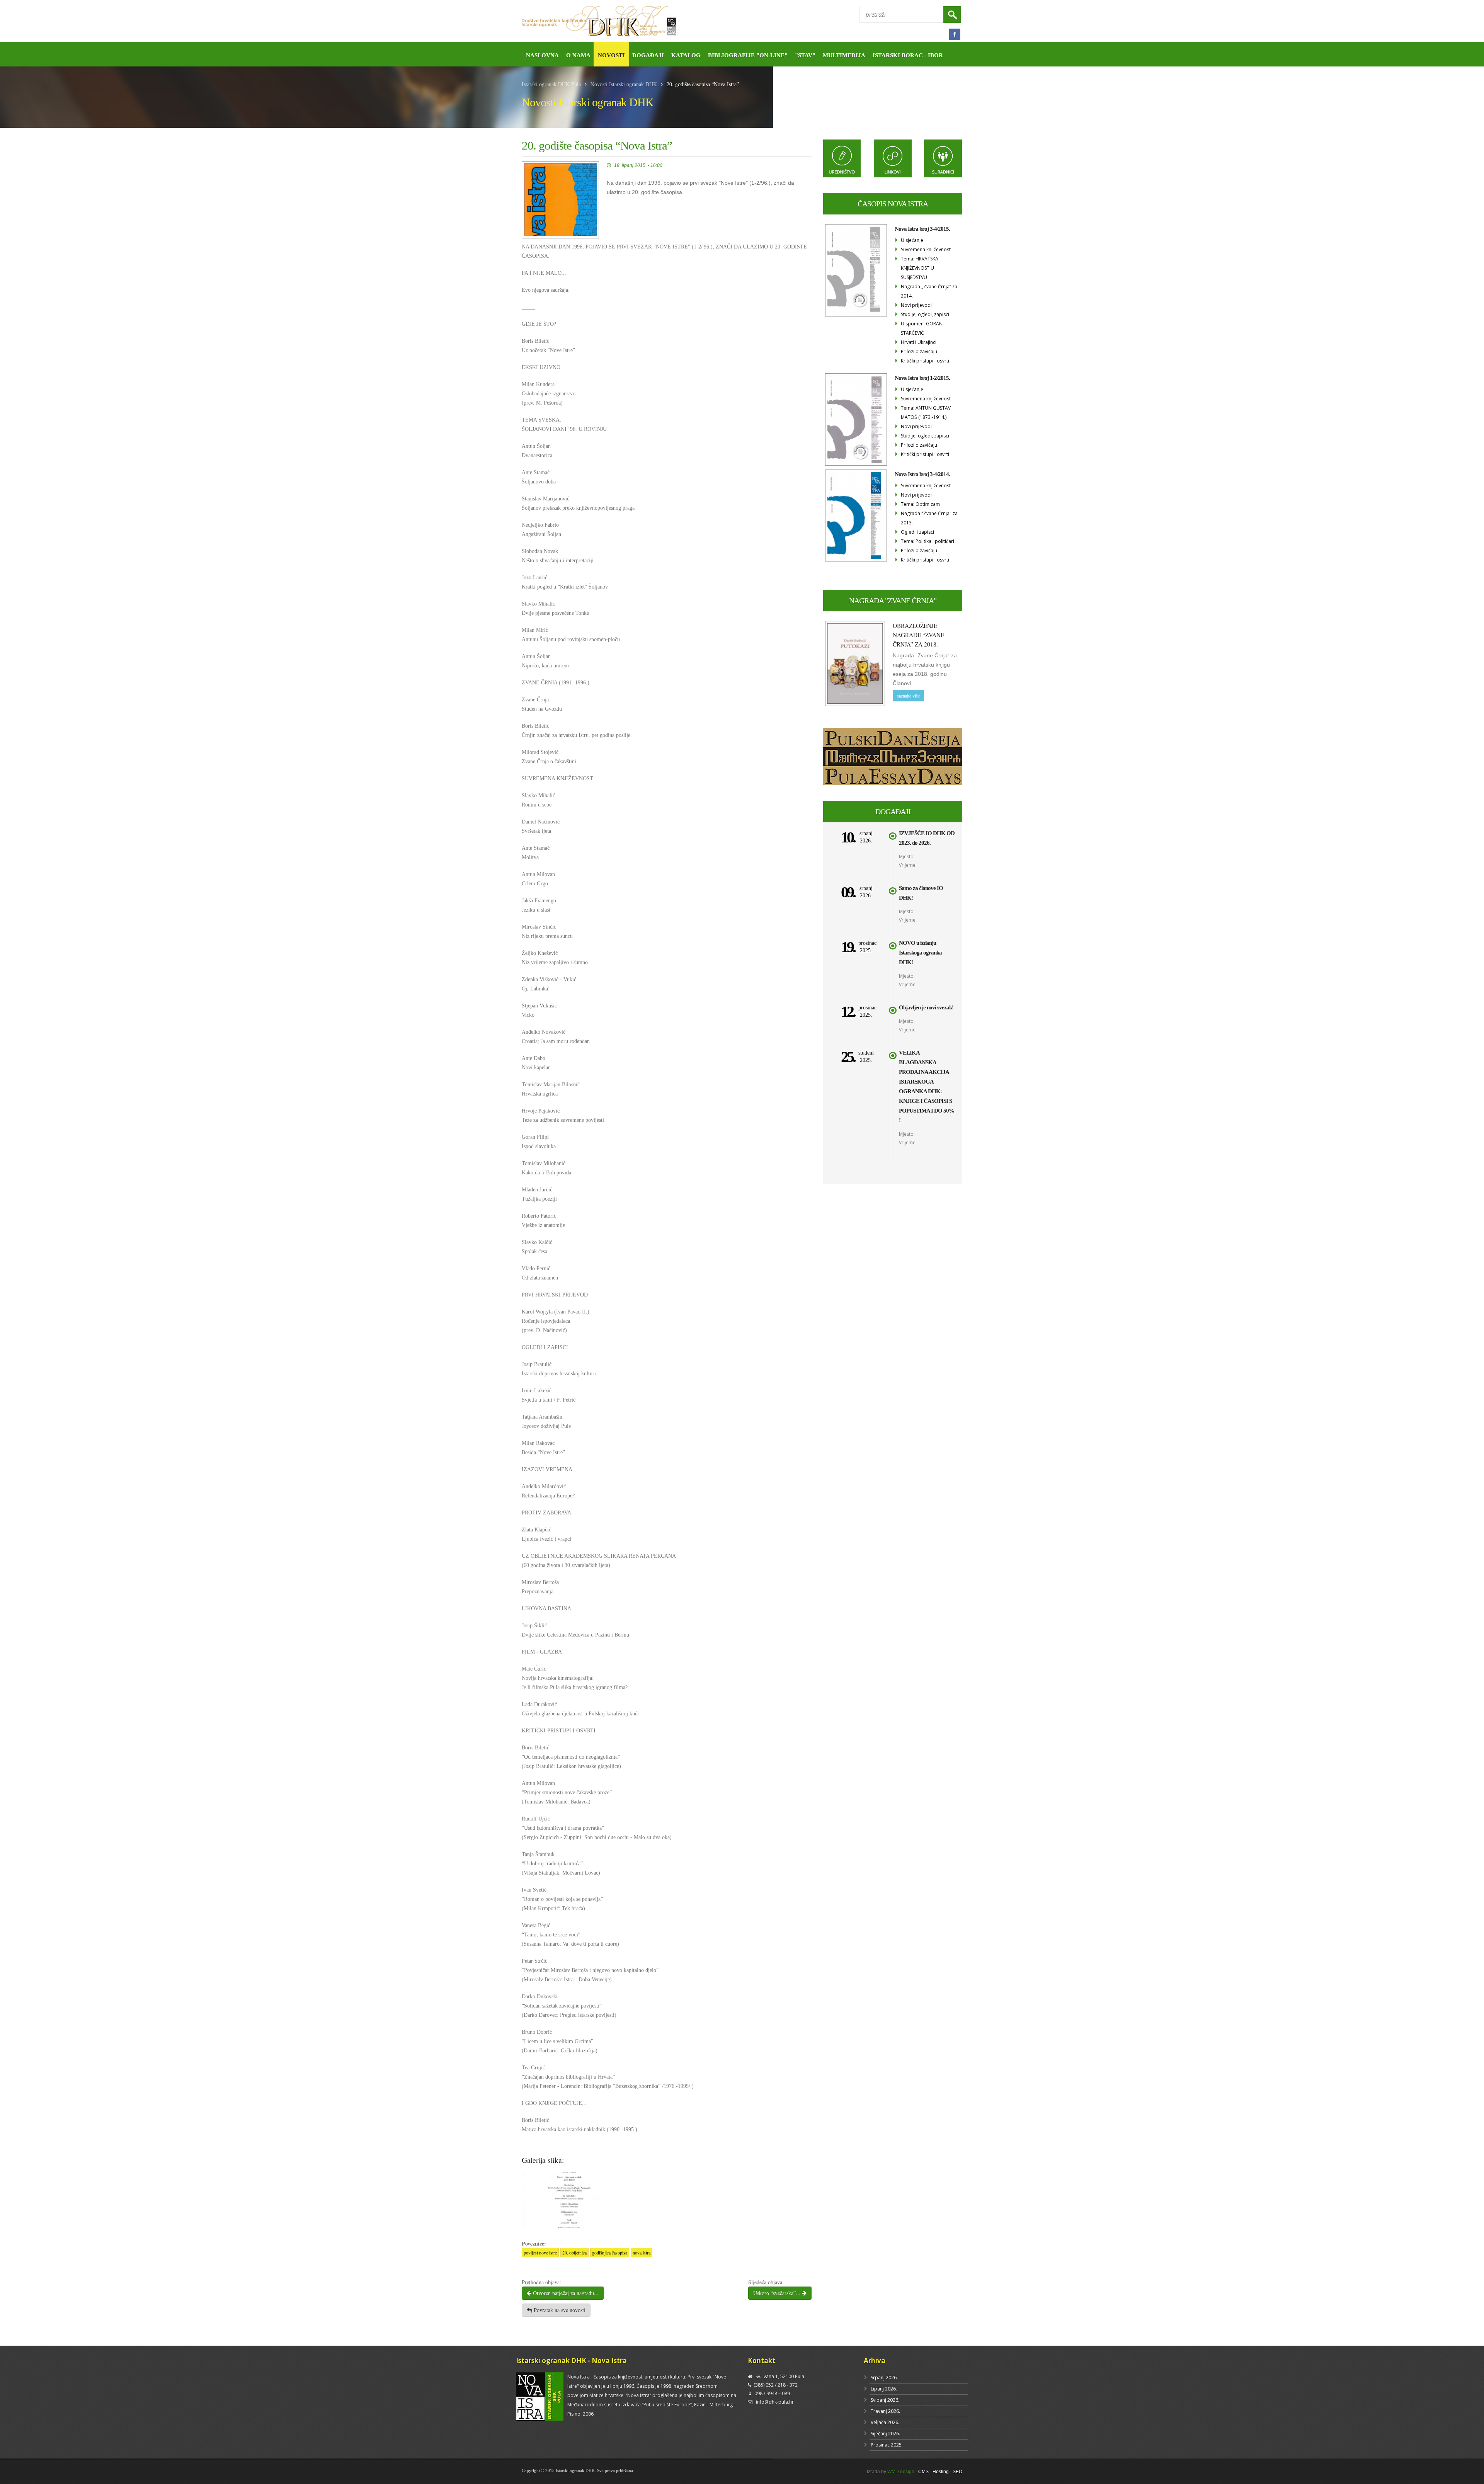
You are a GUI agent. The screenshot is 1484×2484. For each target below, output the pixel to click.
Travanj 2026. (885, 2411)
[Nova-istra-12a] (569, 2199)
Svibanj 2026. (885, 2400)
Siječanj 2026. (885, 2434)
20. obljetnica (574, 2253)
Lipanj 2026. (884, 2389)
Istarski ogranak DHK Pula (551, 84)
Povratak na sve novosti (559, 2310)
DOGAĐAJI (893, 812)
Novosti (611, 55)
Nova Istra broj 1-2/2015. (922, 378)
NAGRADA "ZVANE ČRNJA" (893, 601)
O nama (578, 55)
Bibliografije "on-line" (748, 55)
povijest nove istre (540, 2253)
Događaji (648, 55)
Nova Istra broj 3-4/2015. (922, 229)
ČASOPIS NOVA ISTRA (893, 204)
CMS (923, 2472)
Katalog (686, 55)
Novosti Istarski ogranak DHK (624, 84)
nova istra (642, 2253)
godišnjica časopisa (610, 2253)
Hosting (941, 2472)
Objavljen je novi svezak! (926, 1007)
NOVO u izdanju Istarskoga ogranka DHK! (920, 953)
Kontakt (762, 2361)
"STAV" (805, 55)
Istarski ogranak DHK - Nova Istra (571, 2361)
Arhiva (875, 2361)
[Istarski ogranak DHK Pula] (629, 21)
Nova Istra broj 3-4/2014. (922, 474)
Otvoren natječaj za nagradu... (565, 2293)
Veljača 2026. (885, 2422)
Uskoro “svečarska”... (778, 2293)
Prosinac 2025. (887, 2445)
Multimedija (844, 55)
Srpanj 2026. (884, 2378)
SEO (957, 2472)
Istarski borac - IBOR (908, 55)
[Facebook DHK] (955, 34)
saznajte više (908, 696)
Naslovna (542, 55)
